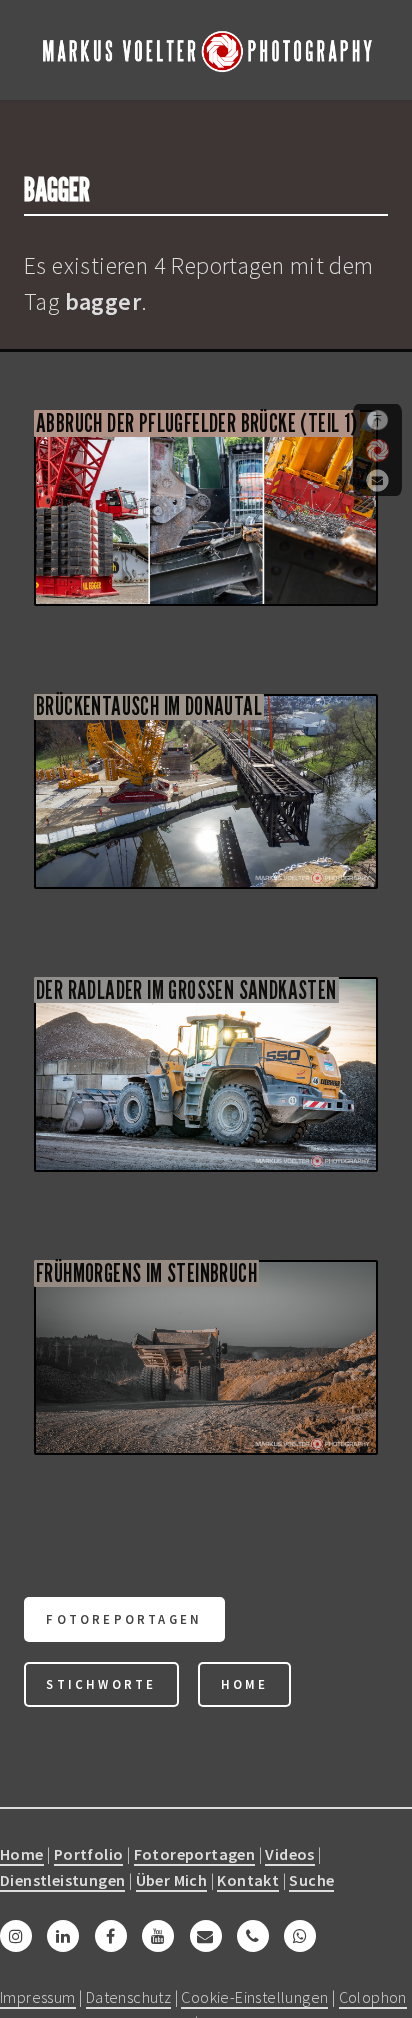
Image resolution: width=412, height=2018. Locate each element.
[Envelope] (206, 1936)
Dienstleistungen (62, 1880)
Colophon (373, 1997)
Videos (289, 1854)
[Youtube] (158, 1936)
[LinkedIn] (63, 1936)
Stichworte (101, 1684)
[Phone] (253, 1936)
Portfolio (89, 1854)
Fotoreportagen (124, 1619)
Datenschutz (128, 1997)
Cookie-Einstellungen (254, 1997)
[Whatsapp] (300, 1936)
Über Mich (172, 1880)
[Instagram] (16, 1936)
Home (245, 1684)
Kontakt (248, 1880)
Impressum (38, 1997)
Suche (311, 1880)
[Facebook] (111, 1936)
